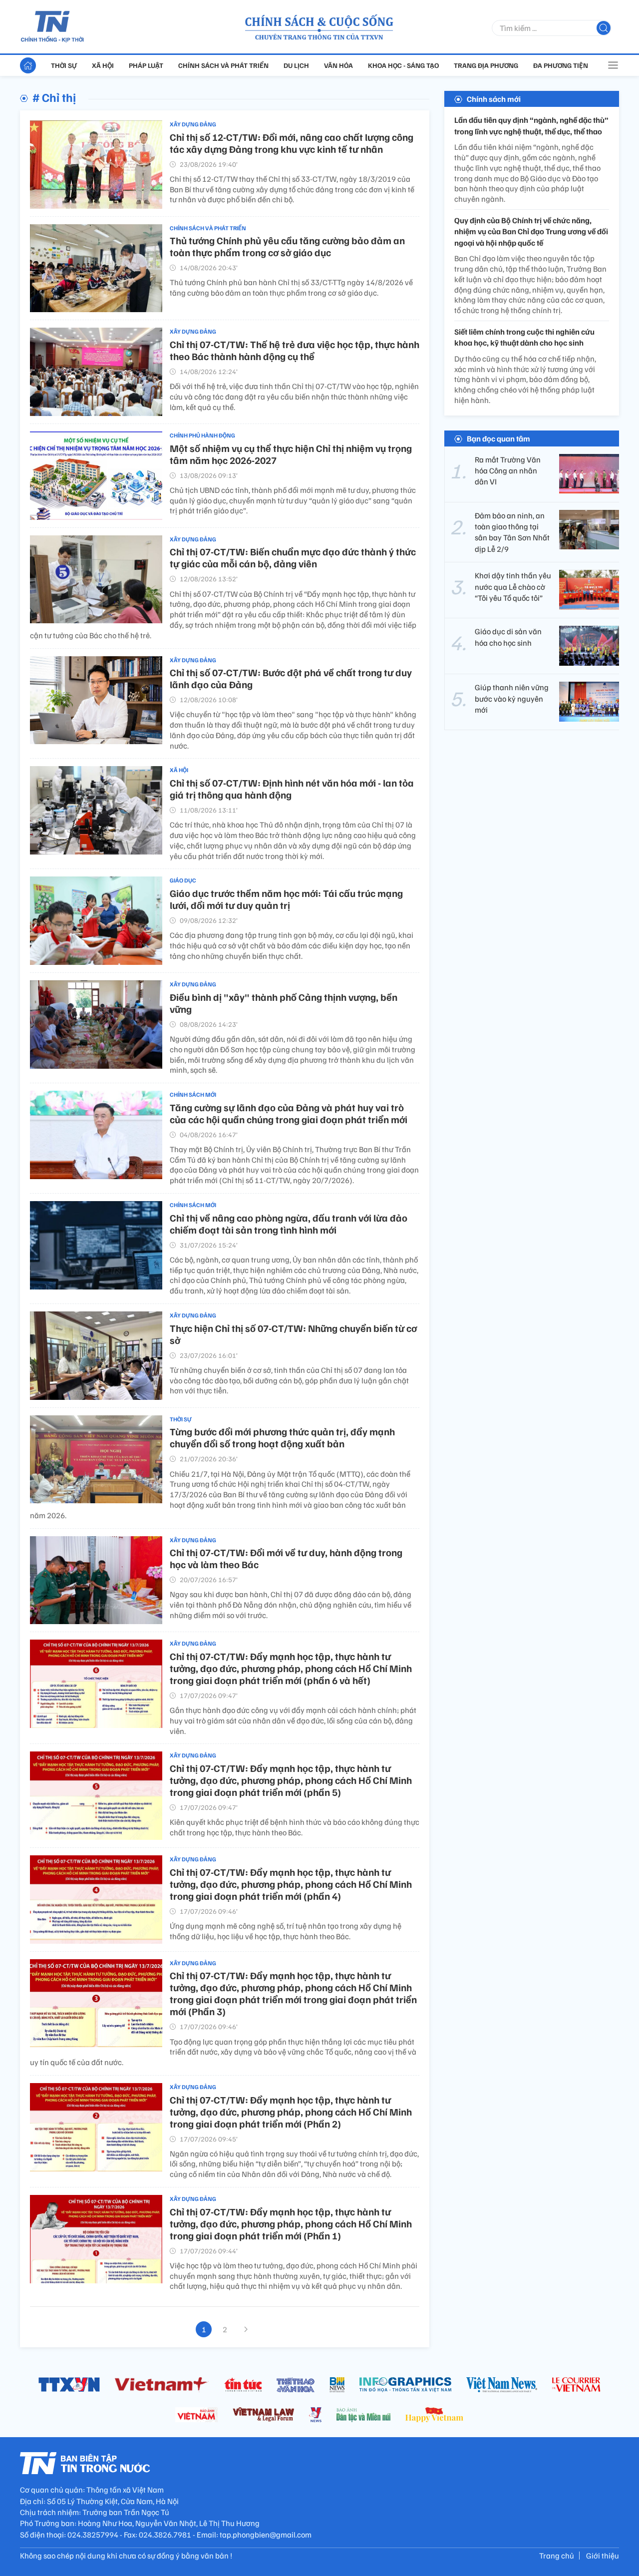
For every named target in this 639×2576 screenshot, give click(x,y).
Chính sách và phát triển (223, 65)
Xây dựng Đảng (193, 124)
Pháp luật (146, 65)
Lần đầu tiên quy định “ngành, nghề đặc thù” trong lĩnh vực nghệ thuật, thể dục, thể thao (531, 125)
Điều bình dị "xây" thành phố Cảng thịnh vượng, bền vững (284, 1003)
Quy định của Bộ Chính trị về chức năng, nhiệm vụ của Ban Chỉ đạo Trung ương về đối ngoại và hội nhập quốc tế (531, 231)
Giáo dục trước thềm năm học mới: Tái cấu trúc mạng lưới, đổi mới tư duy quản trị (286, 899)
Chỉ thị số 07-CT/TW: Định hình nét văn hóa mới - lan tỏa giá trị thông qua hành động (292, 789)
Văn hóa (338, 65)
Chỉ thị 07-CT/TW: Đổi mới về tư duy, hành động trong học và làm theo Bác (286, 1558)
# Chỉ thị (54, 97)
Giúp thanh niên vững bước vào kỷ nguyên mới (512, 698)
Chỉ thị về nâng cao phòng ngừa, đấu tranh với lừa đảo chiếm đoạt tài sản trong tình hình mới (289, 1224)
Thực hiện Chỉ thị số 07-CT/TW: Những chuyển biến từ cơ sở (293, 1334)
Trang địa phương (486, 65)
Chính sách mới (193, 1094)
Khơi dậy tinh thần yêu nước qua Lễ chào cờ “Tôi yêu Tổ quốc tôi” (513, 587)
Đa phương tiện (561, 65)
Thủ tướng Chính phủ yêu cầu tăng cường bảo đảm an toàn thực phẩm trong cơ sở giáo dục (287, 246)
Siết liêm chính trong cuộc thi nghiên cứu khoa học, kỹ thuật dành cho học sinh (524, 337)
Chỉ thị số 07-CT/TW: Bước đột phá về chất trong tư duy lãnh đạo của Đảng (291, 678)
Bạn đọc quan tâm (498, 438)
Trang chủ (557, 2556)
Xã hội (103, 65)
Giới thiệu (603, 2556)
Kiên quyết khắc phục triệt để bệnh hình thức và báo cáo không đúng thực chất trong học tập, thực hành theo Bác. (295, 1827)
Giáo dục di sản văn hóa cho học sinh (508, 637)
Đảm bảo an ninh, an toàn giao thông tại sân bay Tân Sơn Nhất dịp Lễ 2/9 (512, 532)
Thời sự (64, 65)
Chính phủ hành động (202, 435)
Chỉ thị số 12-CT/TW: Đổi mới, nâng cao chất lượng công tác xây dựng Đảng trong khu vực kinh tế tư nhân (292, 143)
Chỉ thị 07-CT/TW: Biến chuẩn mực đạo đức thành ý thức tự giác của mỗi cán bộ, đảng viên (293, 557)
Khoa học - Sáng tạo (403, 65)
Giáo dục (183, 880)
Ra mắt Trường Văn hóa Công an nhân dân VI (508, 470)
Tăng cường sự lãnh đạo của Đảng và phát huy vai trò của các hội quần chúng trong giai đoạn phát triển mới (289, 1113)
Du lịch (296, 65)
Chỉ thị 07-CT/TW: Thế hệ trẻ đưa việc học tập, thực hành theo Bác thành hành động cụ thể (295, 350)
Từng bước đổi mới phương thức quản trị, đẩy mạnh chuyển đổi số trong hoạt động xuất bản (282, 1437)
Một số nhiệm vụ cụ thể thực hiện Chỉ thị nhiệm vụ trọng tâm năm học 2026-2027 (291, 454)
